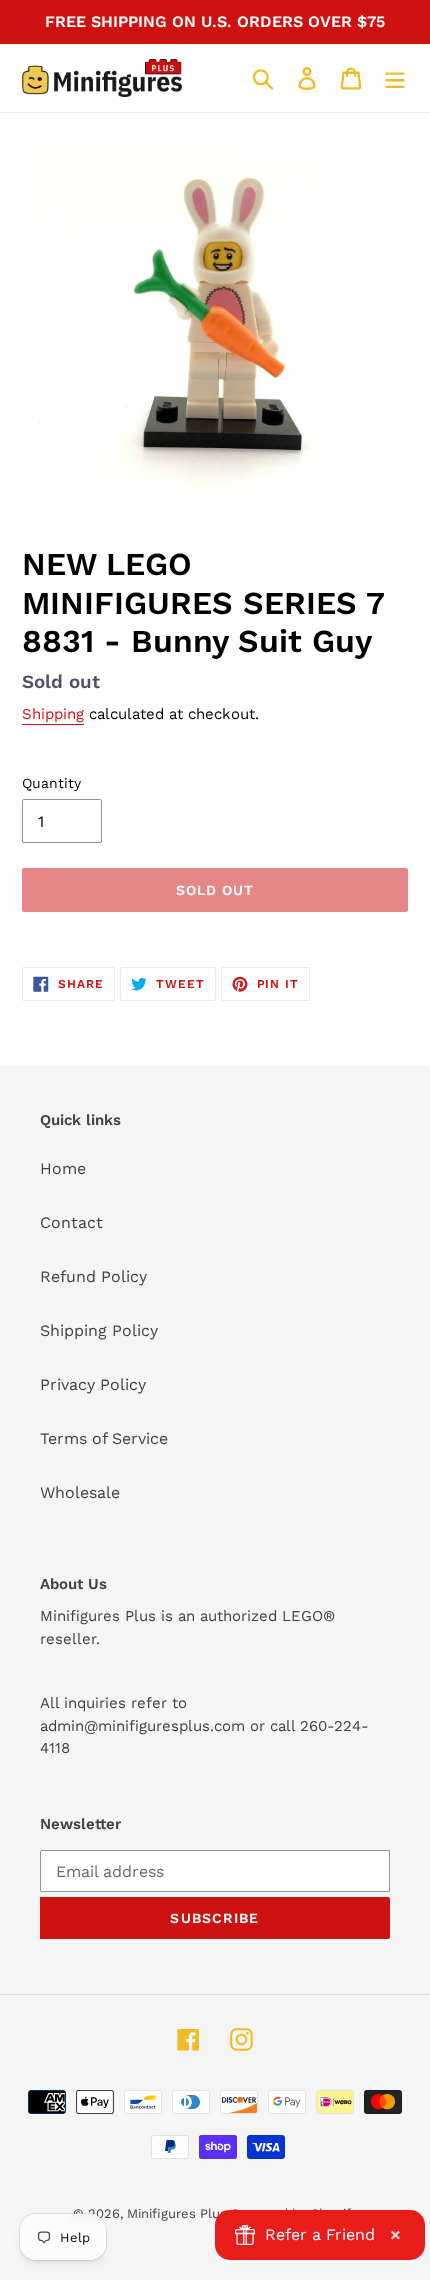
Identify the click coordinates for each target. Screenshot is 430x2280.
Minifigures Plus (177, 2213)
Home (63, 1168)
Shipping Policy (99, 1330)
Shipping (53, 714)
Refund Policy (93, 1276)
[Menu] (395, 78)
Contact (71, 1222)
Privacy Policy (93, 1384)
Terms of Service (104, 1438)
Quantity (51, 783)
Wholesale (80, 1492)
